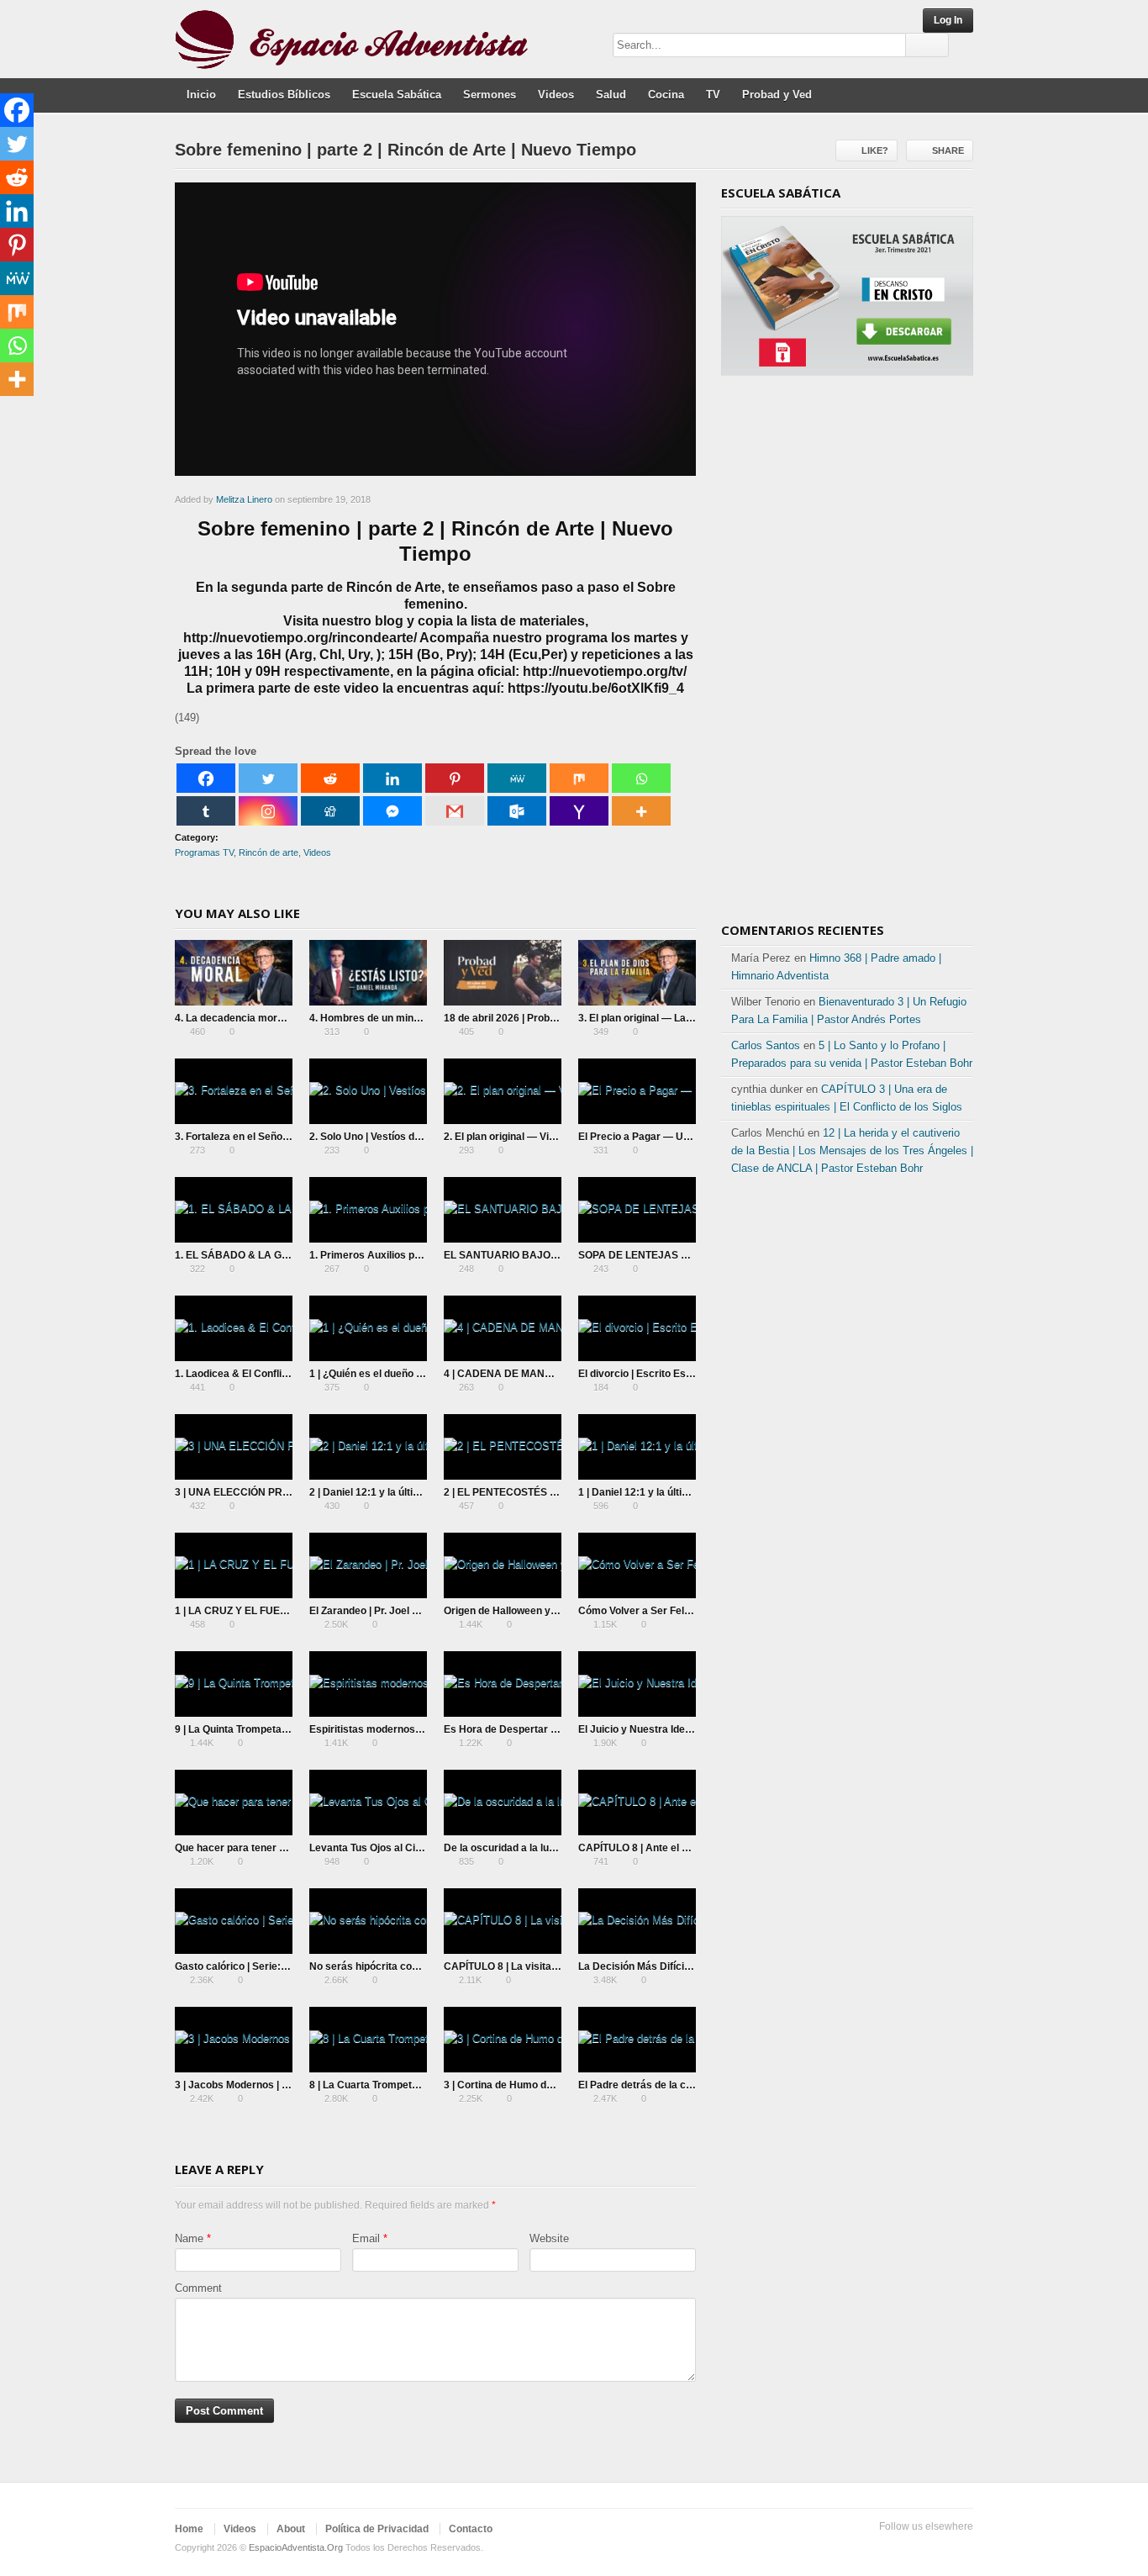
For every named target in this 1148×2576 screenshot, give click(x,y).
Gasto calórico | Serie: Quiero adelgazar (270, 1966)
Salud (611, 95)
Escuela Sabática (397, 95)
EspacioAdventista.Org (296, 2547)
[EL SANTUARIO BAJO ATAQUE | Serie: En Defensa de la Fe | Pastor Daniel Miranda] (503, 1210)
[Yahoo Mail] (579, 811)
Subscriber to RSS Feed (963, 2548)
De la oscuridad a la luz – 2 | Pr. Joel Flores (545, 1848)
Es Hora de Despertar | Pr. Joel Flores (534, 1729)
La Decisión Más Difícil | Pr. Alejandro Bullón (683, 1966)
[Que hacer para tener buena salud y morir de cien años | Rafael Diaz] (234, 1803)
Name (189, 2238)
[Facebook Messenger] (392, 811)
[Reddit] (330, 778)
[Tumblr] (206, 811)
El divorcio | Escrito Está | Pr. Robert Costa (680, 1374)
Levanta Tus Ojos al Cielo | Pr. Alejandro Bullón (420, 1848)
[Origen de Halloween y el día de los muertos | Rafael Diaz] (503, 1565)
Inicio (201, 95)
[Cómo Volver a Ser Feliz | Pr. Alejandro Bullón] (637, 1565)
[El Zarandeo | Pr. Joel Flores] (368, 1565)
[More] (641, 811)
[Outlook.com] (517, 811)
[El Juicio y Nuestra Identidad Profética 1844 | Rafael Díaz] (637, 1684)
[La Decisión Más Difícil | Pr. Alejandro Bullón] (637, 1921)
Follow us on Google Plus (936, 2548)
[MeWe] (517, 778)
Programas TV (204, 853)
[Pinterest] (455, 778)
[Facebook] (206, 778)
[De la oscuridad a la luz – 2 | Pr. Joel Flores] (503, 1803)
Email (366, 2238)
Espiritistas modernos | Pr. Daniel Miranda (409, 1729)
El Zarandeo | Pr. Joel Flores (376, 1611)
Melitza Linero (244, 499)
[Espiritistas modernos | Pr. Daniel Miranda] (368, 1684)
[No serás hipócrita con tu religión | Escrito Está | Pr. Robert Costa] (368, 1921)
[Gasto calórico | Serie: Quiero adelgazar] (234, 1921)
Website (549, 2238)
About (291, 2529)
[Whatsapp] (641, 778)
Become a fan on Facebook (909, 2548)
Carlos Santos (766, 1045)
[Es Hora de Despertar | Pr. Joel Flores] (503, 1684)
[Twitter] (268, 778)
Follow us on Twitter (882, 2548)
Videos (556, 95)
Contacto (471, 2529)
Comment (198, 2288)
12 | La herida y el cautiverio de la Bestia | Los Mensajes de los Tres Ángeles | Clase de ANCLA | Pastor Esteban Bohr (852, 1151)
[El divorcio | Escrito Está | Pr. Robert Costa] (637, 1328)
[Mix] (579, 778)
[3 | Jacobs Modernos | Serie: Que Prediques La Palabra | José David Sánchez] (234, 2040)
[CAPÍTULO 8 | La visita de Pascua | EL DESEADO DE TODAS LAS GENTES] (503, 1921)
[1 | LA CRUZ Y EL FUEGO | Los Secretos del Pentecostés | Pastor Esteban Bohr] (234, 1565)
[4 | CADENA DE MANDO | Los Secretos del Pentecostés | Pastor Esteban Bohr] (503, 1328)
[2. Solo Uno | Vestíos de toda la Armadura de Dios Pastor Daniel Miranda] (368, 1091)
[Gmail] (455, 811)
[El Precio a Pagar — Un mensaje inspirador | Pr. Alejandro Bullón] (637, 1091)
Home (189, 2529)
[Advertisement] (847, 655)
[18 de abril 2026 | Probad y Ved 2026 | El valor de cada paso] (503, 973)
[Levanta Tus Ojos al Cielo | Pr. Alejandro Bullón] (368, 1803)
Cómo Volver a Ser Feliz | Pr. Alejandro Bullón (686, 1611)
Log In (948, 20)
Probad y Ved (777, 95)
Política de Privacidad (377, 2529)
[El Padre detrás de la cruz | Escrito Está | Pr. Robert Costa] (637, 2040)
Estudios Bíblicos (284, 95)
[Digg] (330, 811)
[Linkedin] (392, 778)
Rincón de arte (269, 853)
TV (713, 95)
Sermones (490, 95)
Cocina (666, 95)
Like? (875, 150)
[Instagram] (268, 811)
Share (948, 150)
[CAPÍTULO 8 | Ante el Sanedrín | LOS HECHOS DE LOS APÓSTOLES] (637, 1803)
